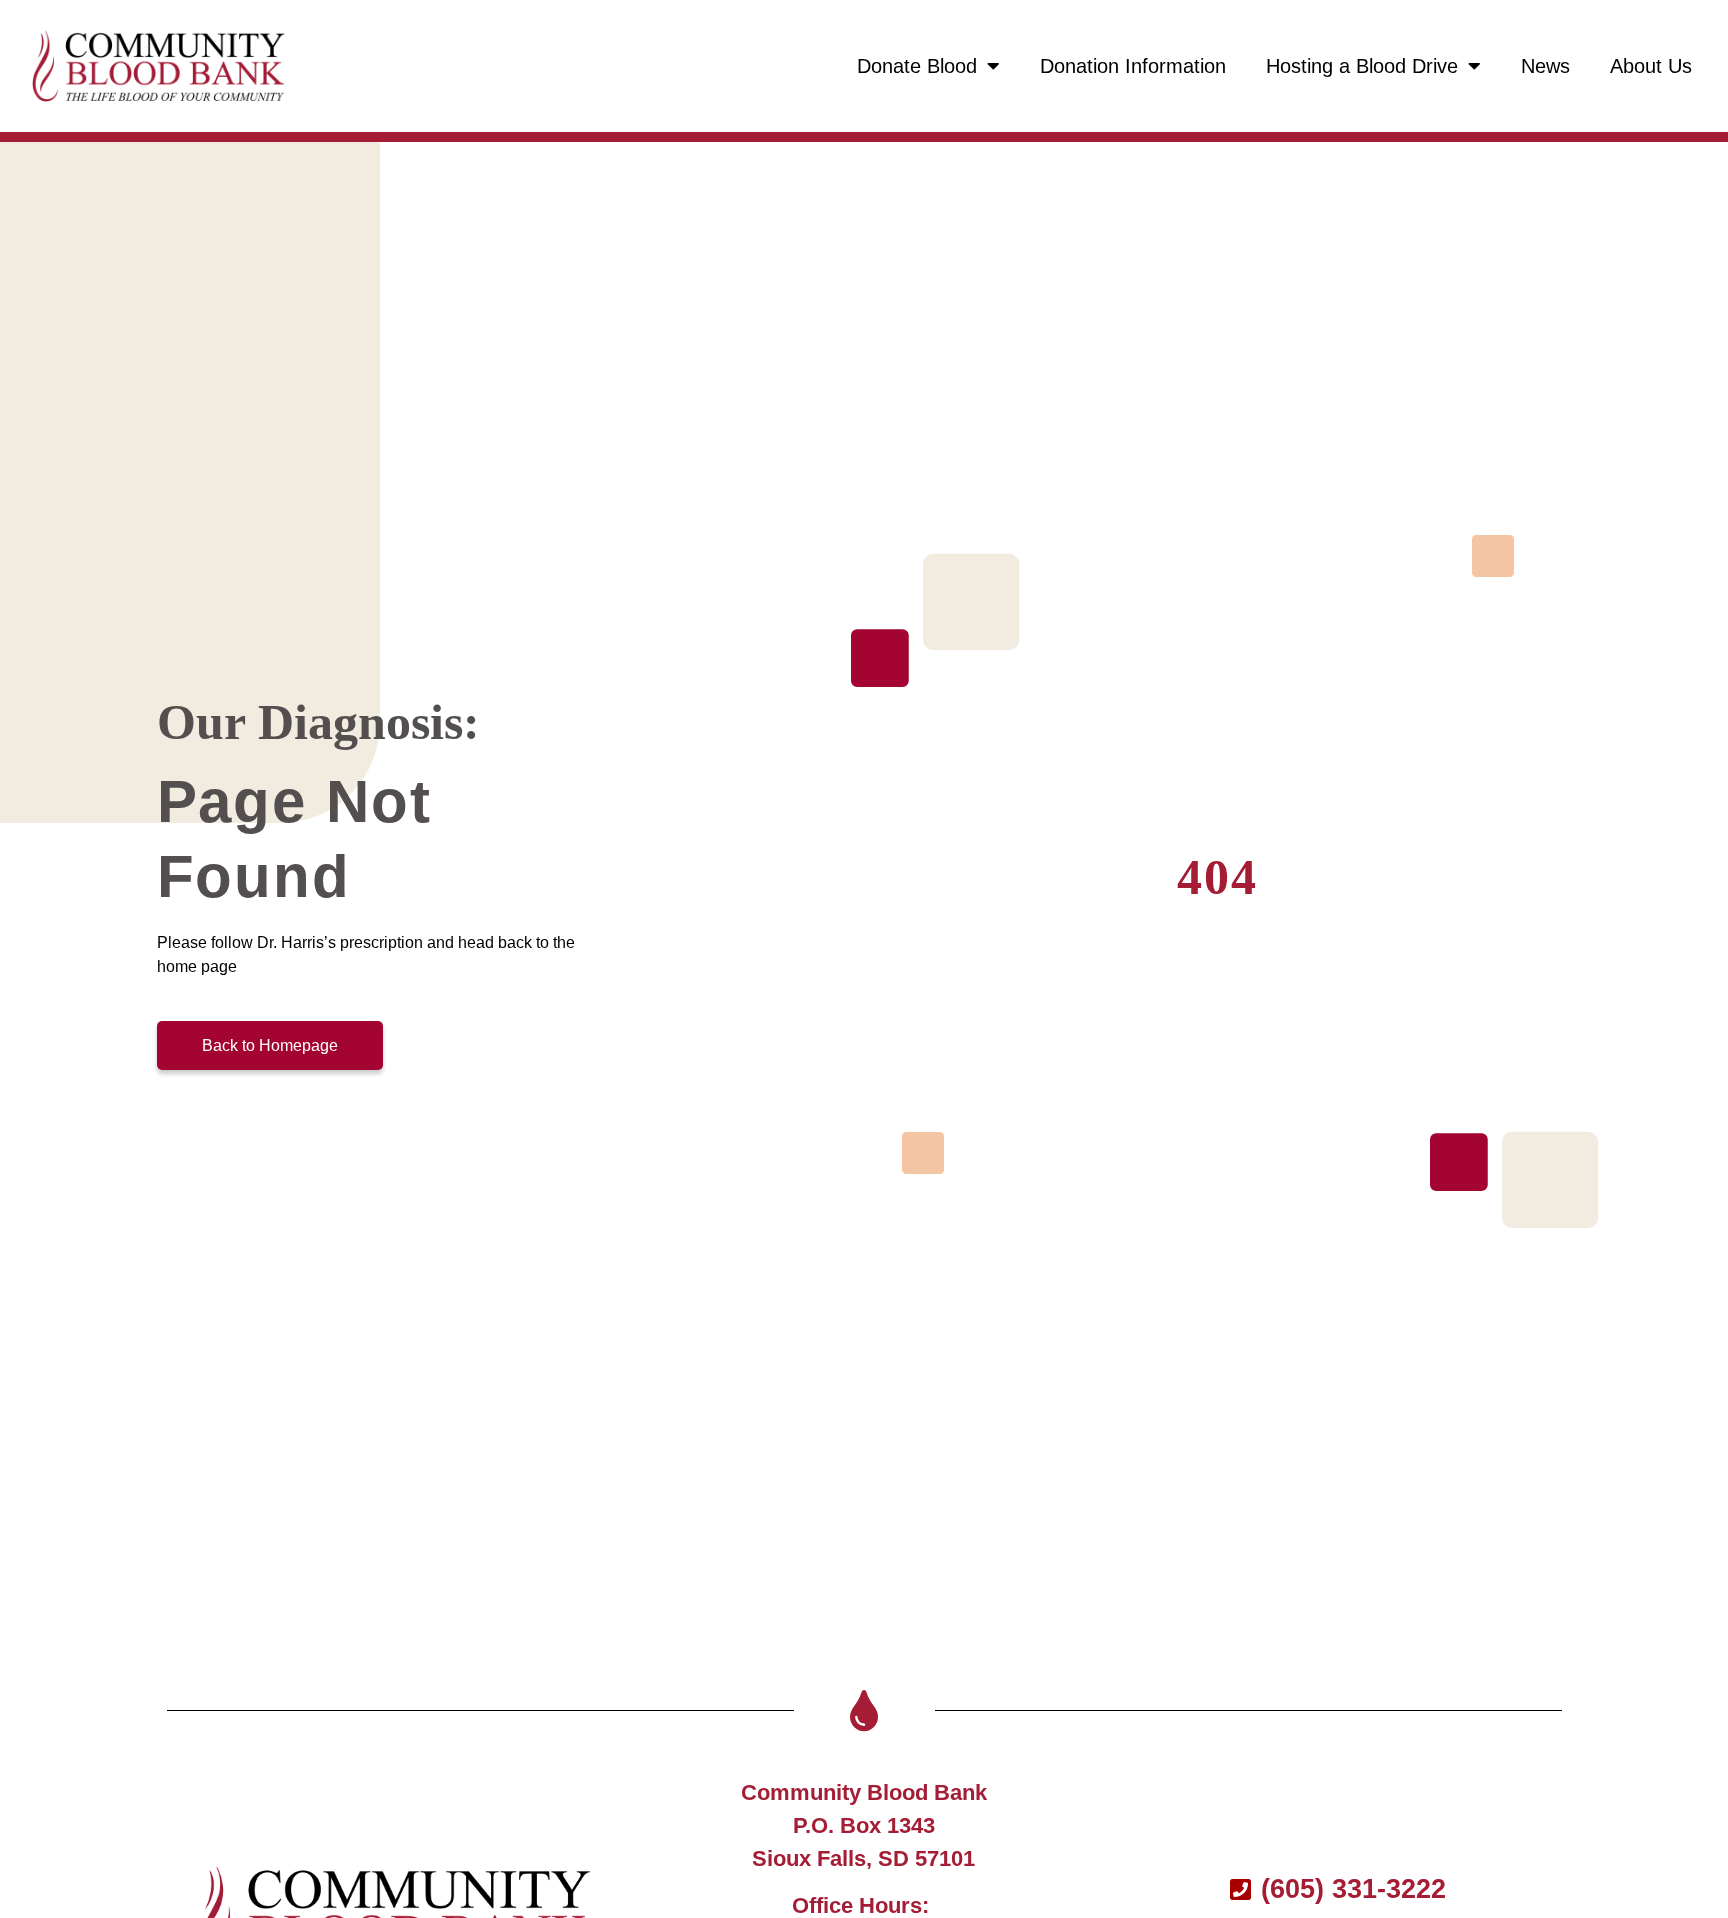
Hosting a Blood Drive (1362, 66)
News (1545, 66)
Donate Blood (917, 66)
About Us (1651, 66)
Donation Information (1133, 66)
